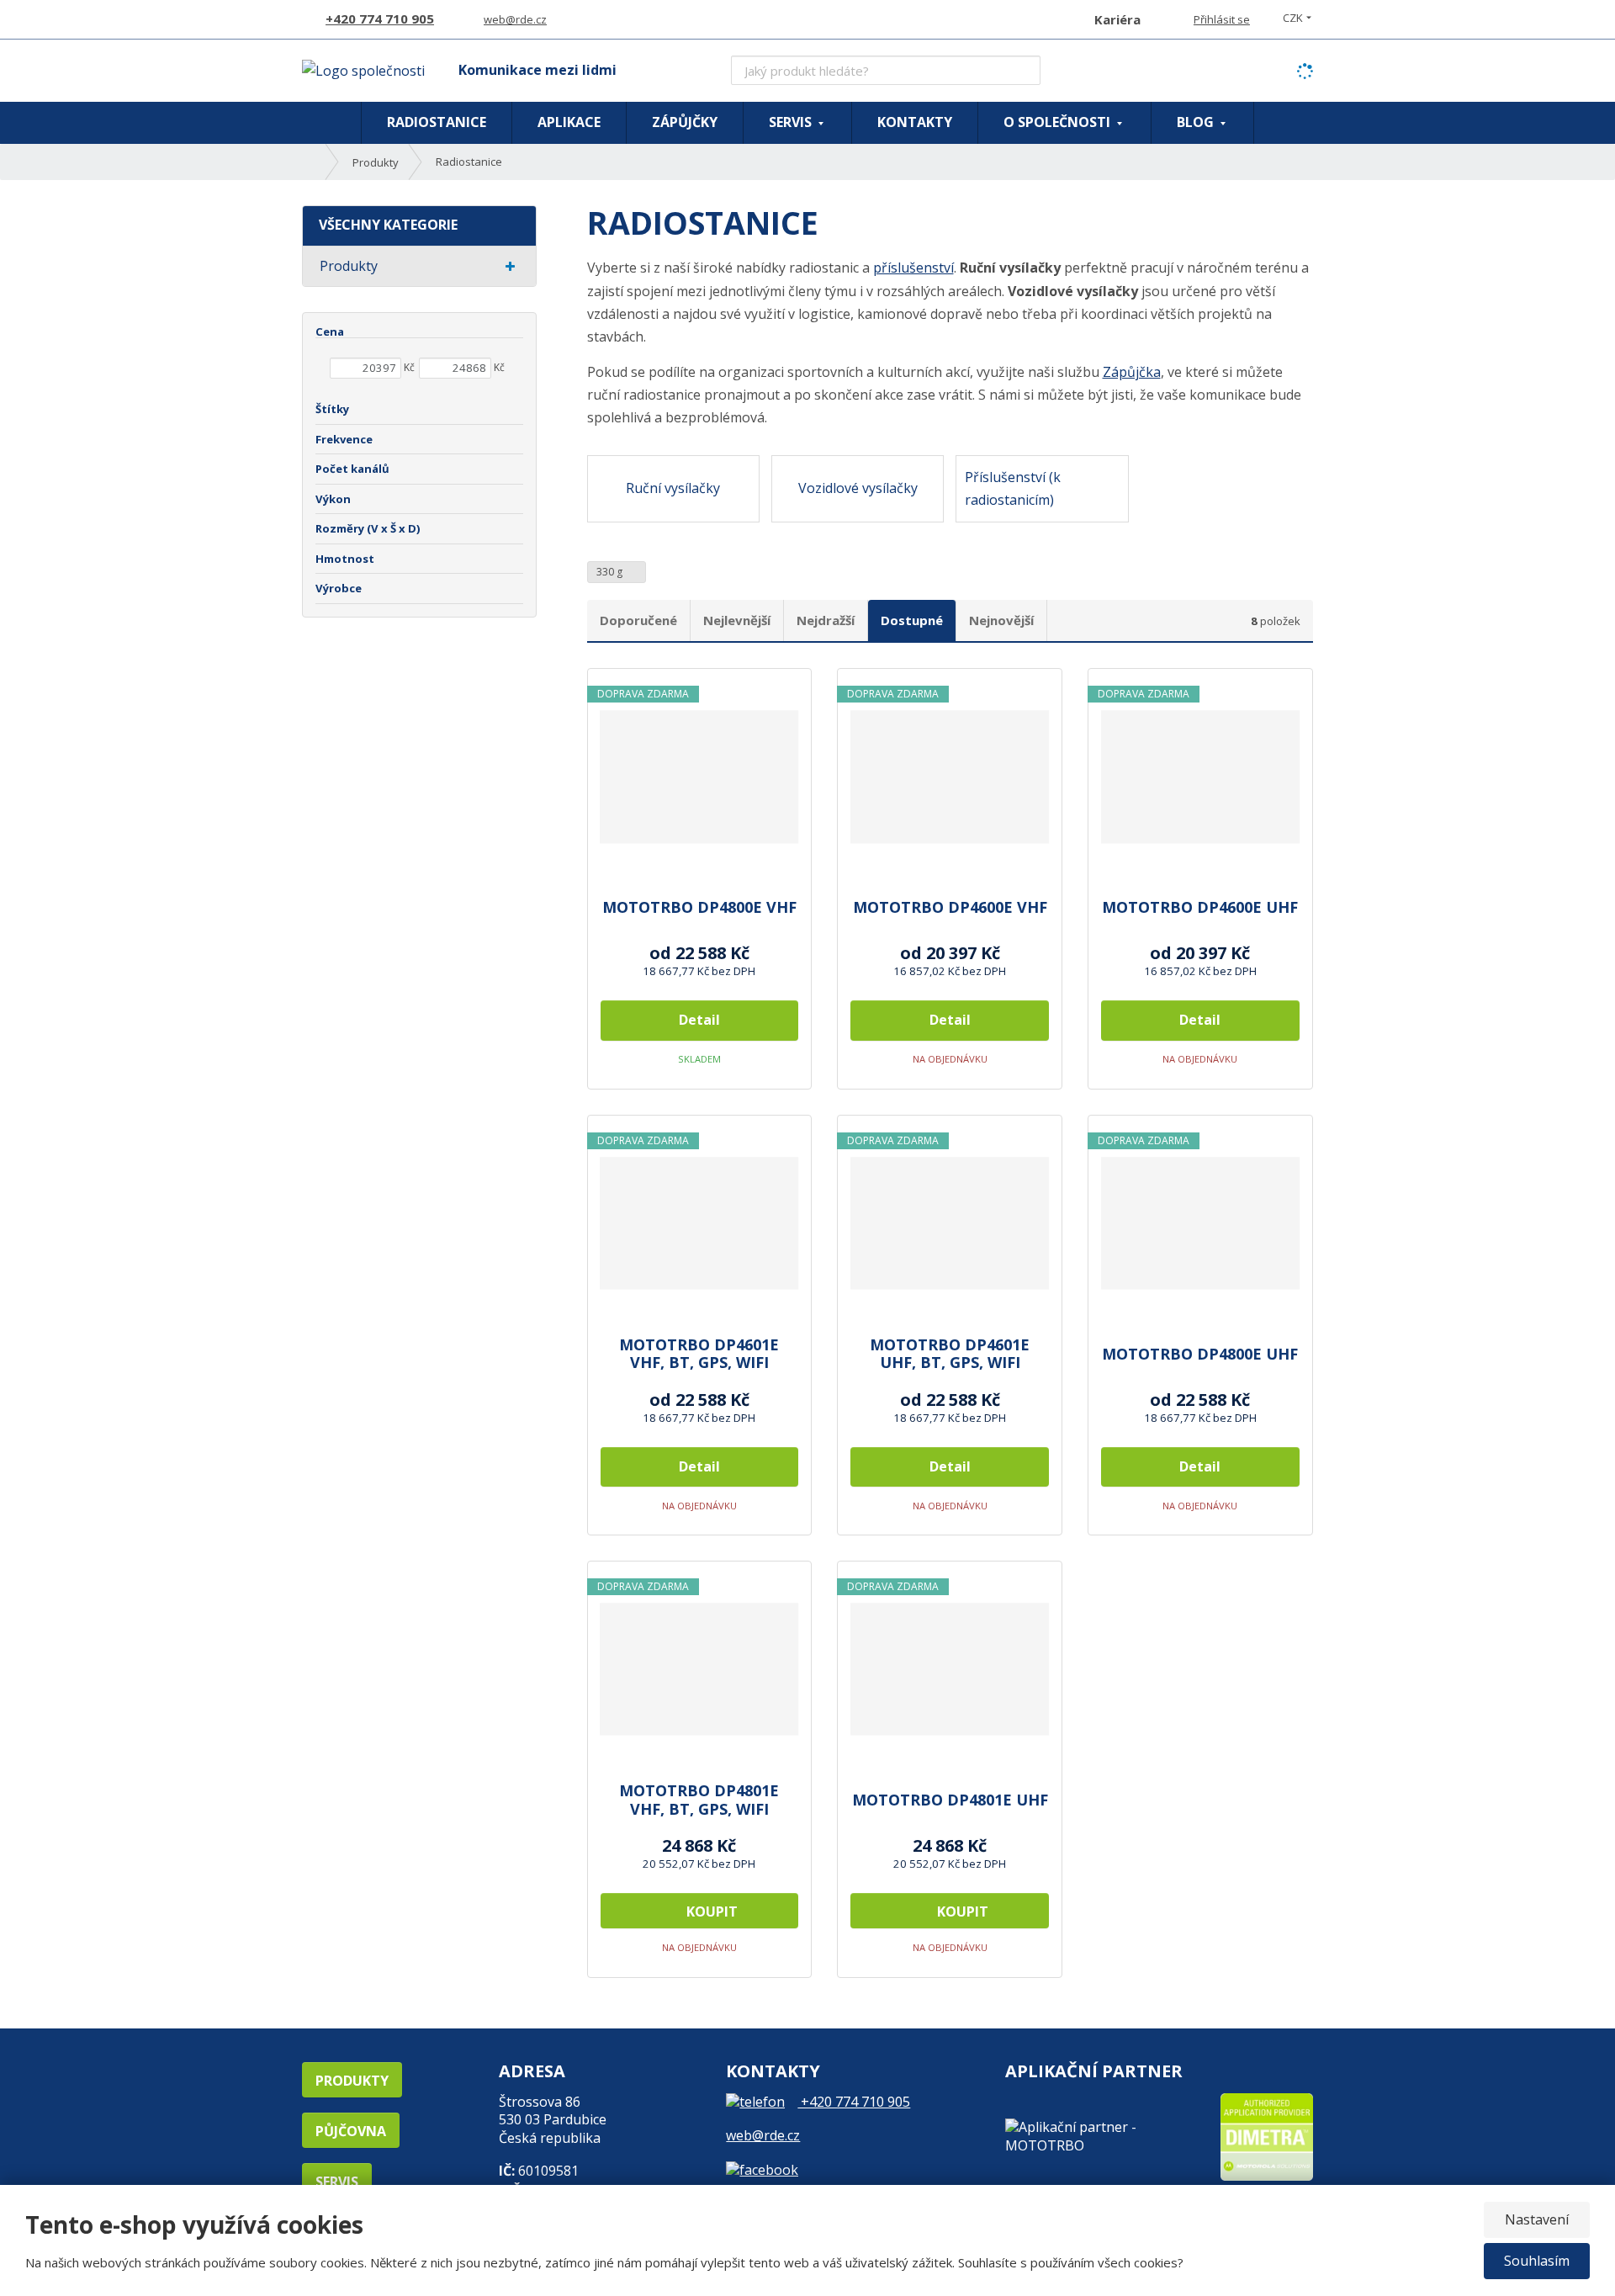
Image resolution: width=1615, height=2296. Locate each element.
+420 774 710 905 (854, 2102)
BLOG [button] (1197, 122)
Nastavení (1537, 2219)
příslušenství (913, 268)
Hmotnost (345, 559)
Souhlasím (1537, 2261)
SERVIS (337, 2182)
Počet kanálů (352, 469)
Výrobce (339, 588)
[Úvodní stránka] (363, 70)
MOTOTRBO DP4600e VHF (950, 908)
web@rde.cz (763, 2135)
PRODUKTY (352, 2081)
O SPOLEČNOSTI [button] (1059, 122)
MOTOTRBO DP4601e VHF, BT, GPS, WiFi (699, 1354)
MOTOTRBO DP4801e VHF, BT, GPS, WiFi (699, 1800)
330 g (611, 572)
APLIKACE (569, 122)
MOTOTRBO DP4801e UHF (950, 1800)
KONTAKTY (915, 122)
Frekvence (344, 439)
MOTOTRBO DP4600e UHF (1200, 908)
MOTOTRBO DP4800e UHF (1200, 1355)
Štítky (332, 409)
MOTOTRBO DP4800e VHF (699, 908)
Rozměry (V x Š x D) (368, 528)
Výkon (333, 499)
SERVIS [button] (792, 122)
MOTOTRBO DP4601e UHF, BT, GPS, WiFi (950, 1354)
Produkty (349, 266)
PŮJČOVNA (351, 2131)
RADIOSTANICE (437, 122)
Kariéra (1117, 19)
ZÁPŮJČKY (685, 122)
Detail (699, 1020)
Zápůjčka (1132, 372)
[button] (1293, 18)
